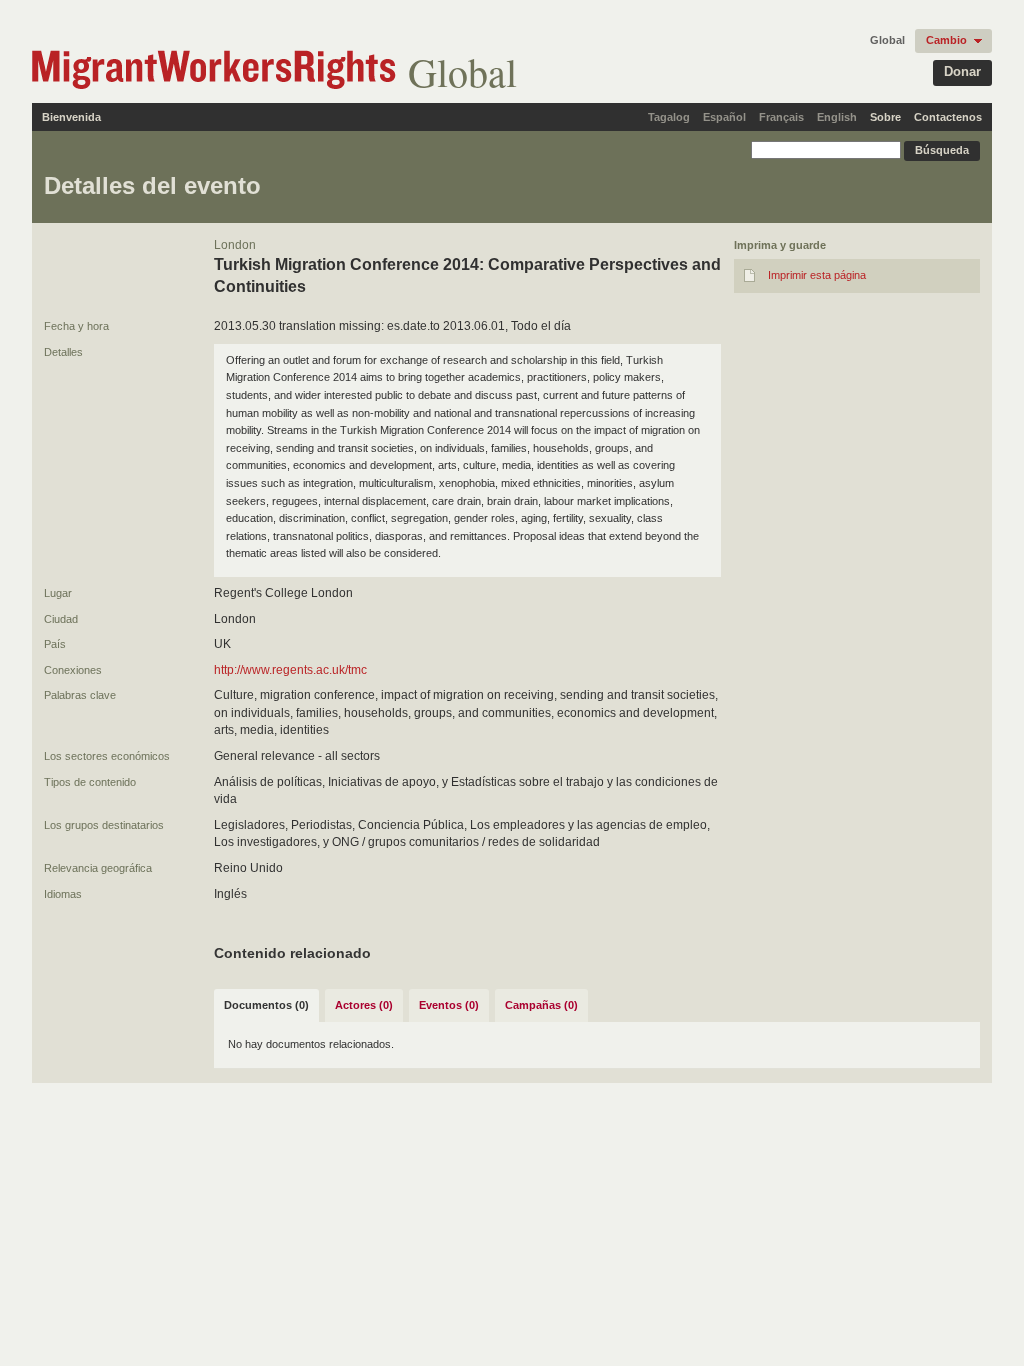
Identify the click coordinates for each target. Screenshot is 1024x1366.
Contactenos (948, 117)
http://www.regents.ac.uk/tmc (290, 670)
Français (781, 117)
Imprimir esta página (817, 275)
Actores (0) (364, 1005)
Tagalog (669, 117)
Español (724, 117)
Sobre (885, 117)
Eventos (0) (449, 1005)
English (837, 117)
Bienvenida (71, 117)
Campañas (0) (541, 1005)
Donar (962, 71)
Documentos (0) (266, 1005)
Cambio (946, 40)
